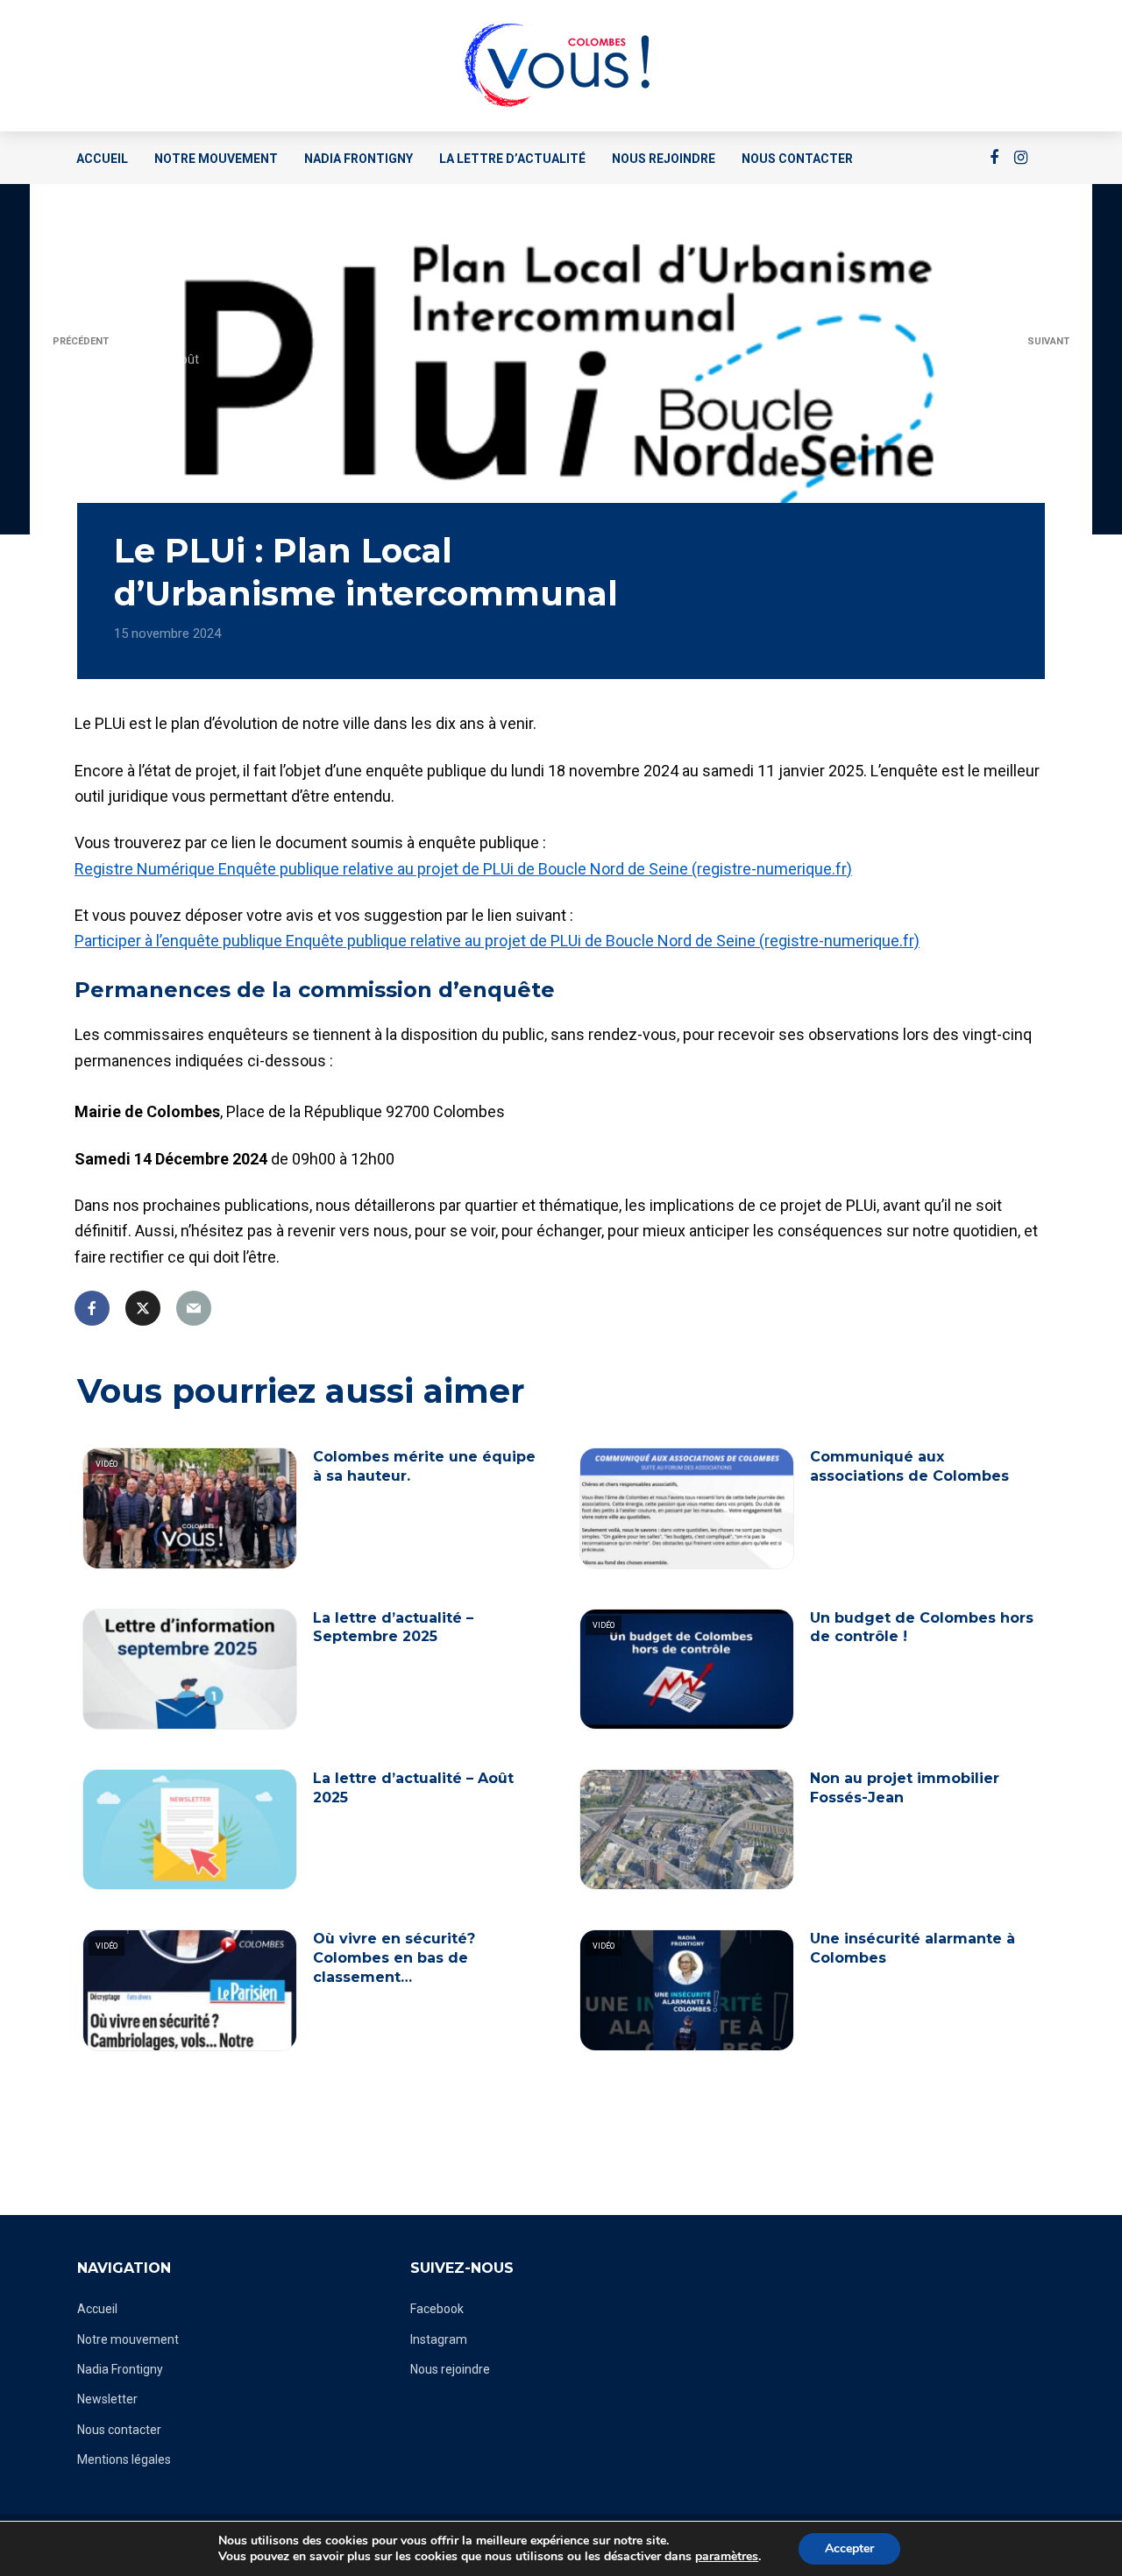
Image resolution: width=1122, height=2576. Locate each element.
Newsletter (107, 2399)
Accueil (102, 159)
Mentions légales (124, 2459)
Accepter (849, 2548)
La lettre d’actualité (512, 159)
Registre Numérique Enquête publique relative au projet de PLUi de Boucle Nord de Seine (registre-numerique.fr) (463, 869)
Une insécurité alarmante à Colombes (913, 1948)
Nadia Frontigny (359, 159)
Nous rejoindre (664, 159)
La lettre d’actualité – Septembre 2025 (393, 1628)
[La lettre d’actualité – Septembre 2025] (190, 1669)
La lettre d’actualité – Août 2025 (413, 1788)
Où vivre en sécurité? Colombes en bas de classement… (394, 1957)
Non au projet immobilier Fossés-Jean (905, 1788)
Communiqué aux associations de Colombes (909, 1466)
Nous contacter (797, 159)
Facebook (437, 2309)
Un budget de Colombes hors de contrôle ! (922, 1628)
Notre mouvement (216, 159)
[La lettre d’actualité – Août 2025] (190, 1829)
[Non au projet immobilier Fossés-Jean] (687, 1829)
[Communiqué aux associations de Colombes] (687, 1508)
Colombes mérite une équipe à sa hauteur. (424, 1466)
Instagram (439, 2339)
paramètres (727, 2557)
